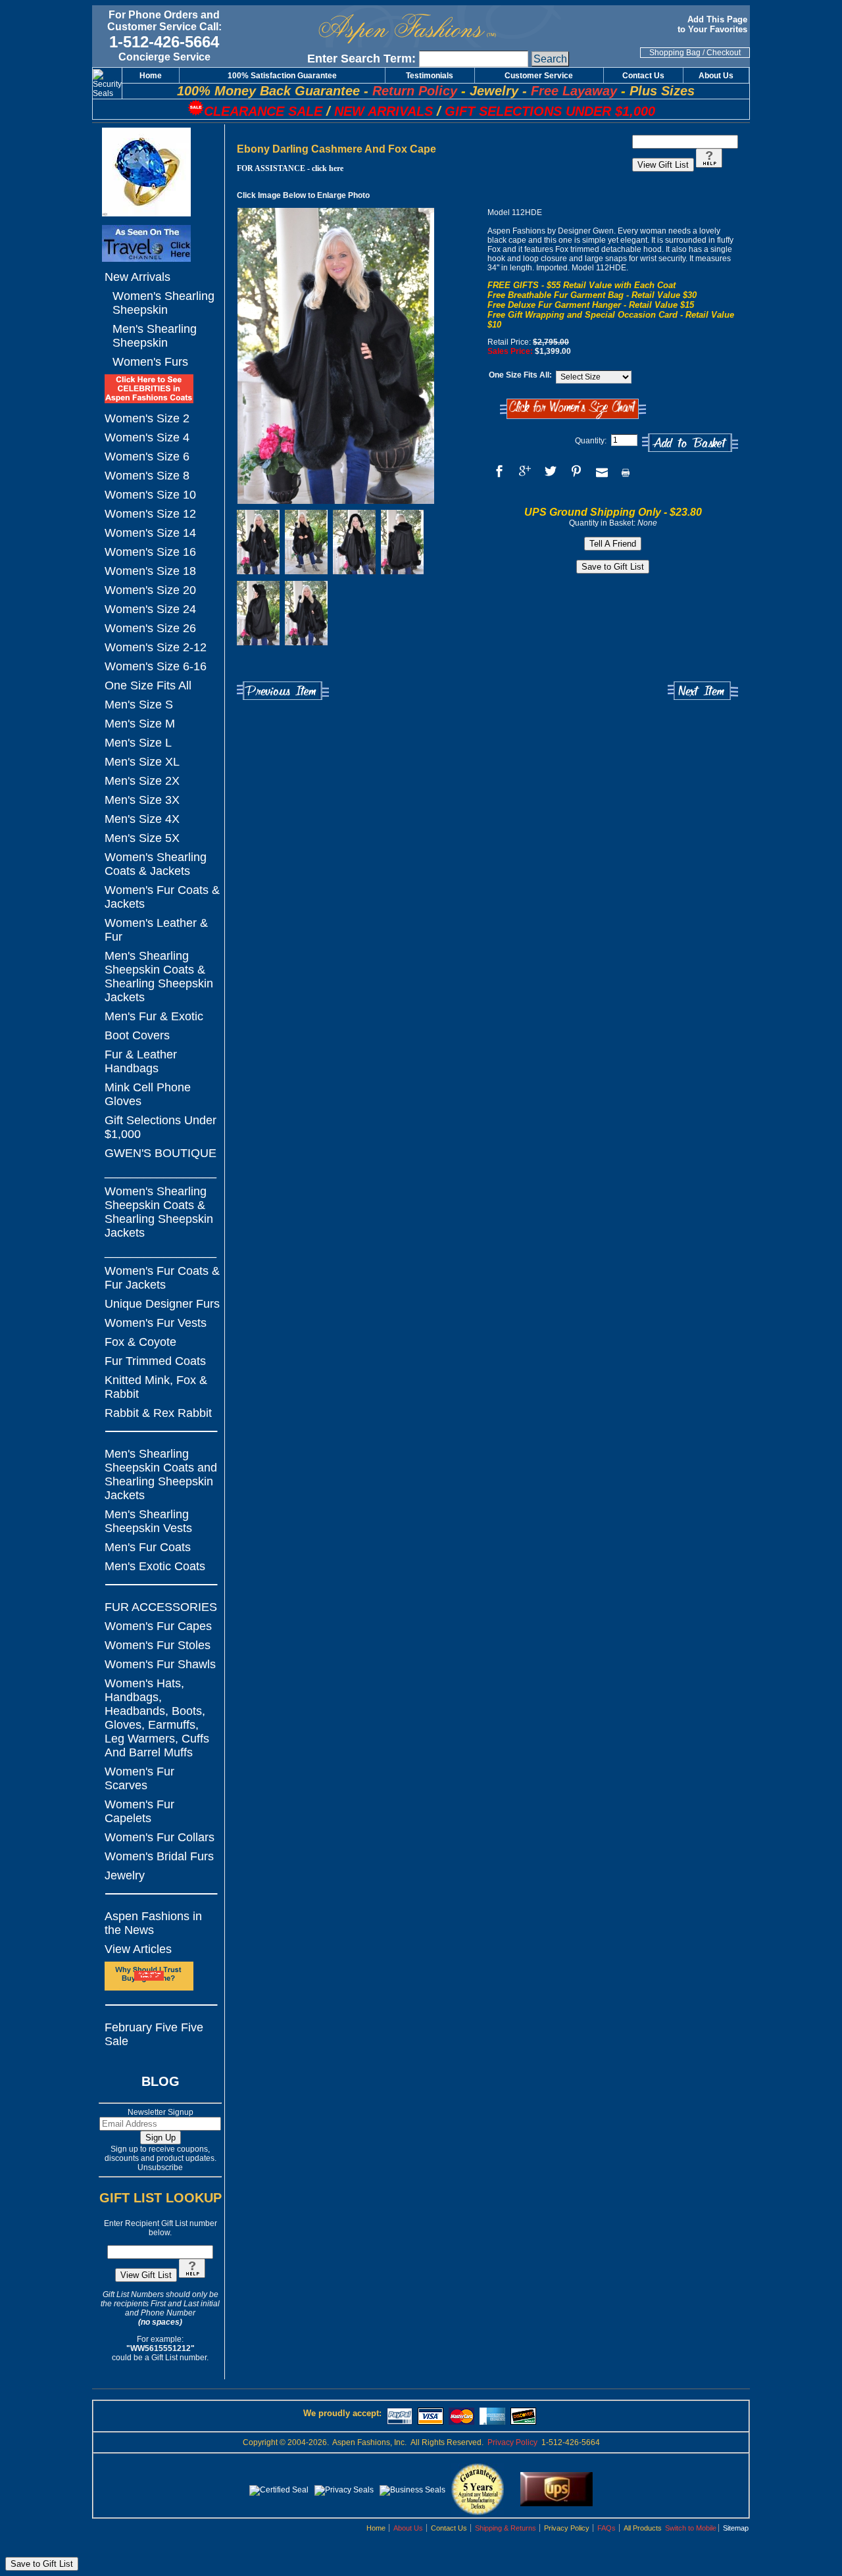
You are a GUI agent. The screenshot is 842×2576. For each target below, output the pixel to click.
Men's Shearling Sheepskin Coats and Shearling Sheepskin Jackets (161, 1474)
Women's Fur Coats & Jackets (162, 897)
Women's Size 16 (150, 552)
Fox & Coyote (140, 1342)
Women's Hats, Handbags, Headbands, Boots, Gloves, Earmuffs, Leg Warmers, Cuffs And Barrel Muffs (157, 1718)
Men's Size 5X (142, 838)
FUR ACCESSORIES (161, 1607)
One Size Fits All (148, 685)
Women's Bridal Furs (159, 1856)
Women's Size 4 (147, 437)
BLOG (161, 2081)
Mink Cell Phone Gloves (148, 1094)
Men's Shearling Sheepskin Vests (148, 1521)
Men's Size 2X (142, 781)
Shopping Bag (675, 53)
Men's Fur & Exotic (154, 1016)
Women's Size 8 (147, 476)
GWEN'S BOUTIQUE (161, 1153)
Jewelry (125, 1875)
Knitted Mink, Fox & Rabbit (156, 1387)
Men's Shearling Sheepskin (155, 336)
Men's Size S (139, 705)
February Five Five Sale (154, 2034)
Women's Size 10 (150, 495)
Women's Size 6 (147, 457)
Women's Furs (150, 362)
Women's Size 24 (150, 609)
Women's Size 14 (150, 533)
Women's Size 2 (147, 418)
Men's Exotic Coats (155, 1566)
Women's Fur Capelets (139, 1811)
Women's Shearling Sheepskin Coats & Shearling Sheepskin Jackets (159, 1212)
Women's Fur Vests (156, 1323)
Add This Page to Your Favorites (714, 24)
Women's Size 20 (150, 590)
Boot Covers (137, 1035)
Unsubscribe (160, 2167)
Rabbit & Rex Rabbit (158, 1413)
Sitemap (736, 2528)
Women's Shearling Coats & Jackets (156, 864)
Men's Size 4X (142, 819)
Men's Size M (140, 724)
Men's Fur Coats (148, 1547)
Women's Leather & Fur (156, 930)
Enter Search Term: (361, 59)
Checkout (724, 53)
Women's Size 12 (150, 514)
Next (703, 691)
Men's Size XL (142, 762)
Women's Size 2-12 (156, 647)
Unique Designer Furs (162, 1304)
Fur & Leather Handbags (141, 1061)
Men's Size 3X (142, 800)
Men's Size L (138, 743)
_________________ (161, 1172)
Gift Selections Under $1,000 (161, 1127)
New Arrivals (137, 277)
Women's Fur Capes (158, 1626)
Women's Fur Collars (160, 1837)
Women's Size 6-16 (156, 666)
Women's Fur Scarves (139, 1778)
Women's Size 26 (150, 628)
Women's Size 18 (150, 571)
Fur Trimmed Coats (155, 1361)
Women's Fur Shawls (160, 1664)
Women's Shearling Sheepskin (163, 303)
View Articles (138, 1949)
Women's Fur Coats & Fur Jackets (162, 1278)
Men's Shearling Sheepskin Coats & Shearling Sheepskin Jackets (159, 977)
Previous (283, 691)
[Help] (192, 2275)
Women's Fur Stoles (158, 1645)
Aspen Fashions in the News (153, 1923)
